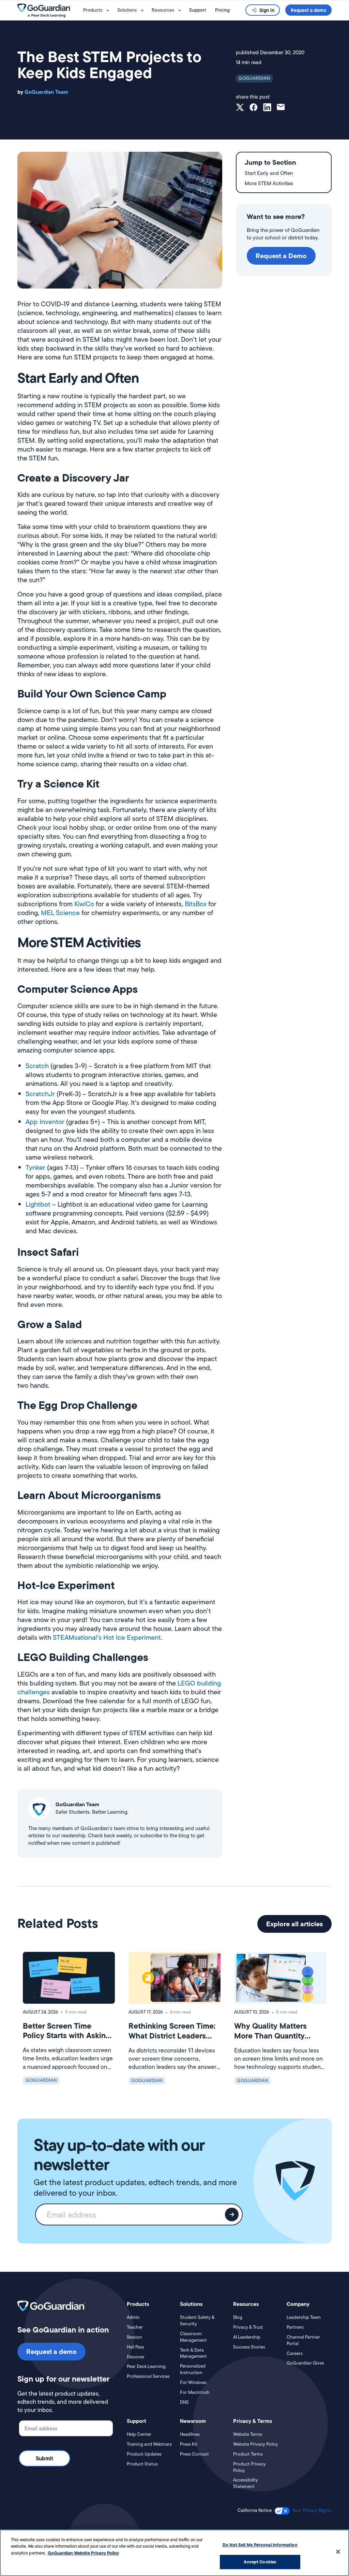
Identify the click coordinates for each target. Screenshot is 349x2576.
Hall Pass (135, 2347)
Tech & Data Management (193, 2353)
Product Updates (144, 2454)
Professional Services (148, 2376)
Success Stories (249, 2347)
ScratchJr (40, 1094)
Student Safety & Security (197, 2321)
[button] (97, 10)
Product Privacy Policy (249, 2467)
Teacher (135, 2327)
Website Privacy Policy (256, 2444)
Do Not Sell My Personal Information (260, 2545)
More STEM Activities (269, 183)
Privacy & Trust (248, 2327)
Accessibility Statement (246, 2483)
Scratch (37, 1066)
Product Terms (248, 2454)
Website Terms (248, 2434)
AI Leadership (247, 2337)
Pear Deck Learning (146, 2367)
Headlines (190, 2434)
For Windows (193, 2383)
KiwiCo (84, 904)
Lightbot (38, 1204)
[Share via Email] (281, 108)
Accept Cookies (260, 2562)
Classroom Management (193, 2337)
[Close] (338, 2552)
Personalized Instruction (193, 2369)
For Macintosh (195, 2393)
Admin (133, 2317)
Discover (136, 2357)
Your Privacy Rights (312, 2510)
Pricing (222, 10)
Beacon (134, 2337)
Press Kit (189, 2444)
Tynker (35, 1167)
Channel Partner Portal (303, 2341)
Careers (295, 2354)
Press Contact (194, 2454)
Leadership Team (304, 2317)
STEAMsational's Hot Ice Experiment (107, 1637)
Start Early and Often (269, 173)
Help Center (139, 2434)
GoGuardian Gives (305, 2363)
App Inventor (45, 1122)
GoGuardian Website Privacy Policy (83, 2553)
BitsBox (196, 904)
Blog (238, 2317)
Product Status (142, 2464)
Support (198, 10)
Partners (295, 2327)
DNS (184, 2402)
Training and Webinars (149, 2444)
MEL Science (60, 913)
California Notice (255, 2511)
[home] (49, 10)
